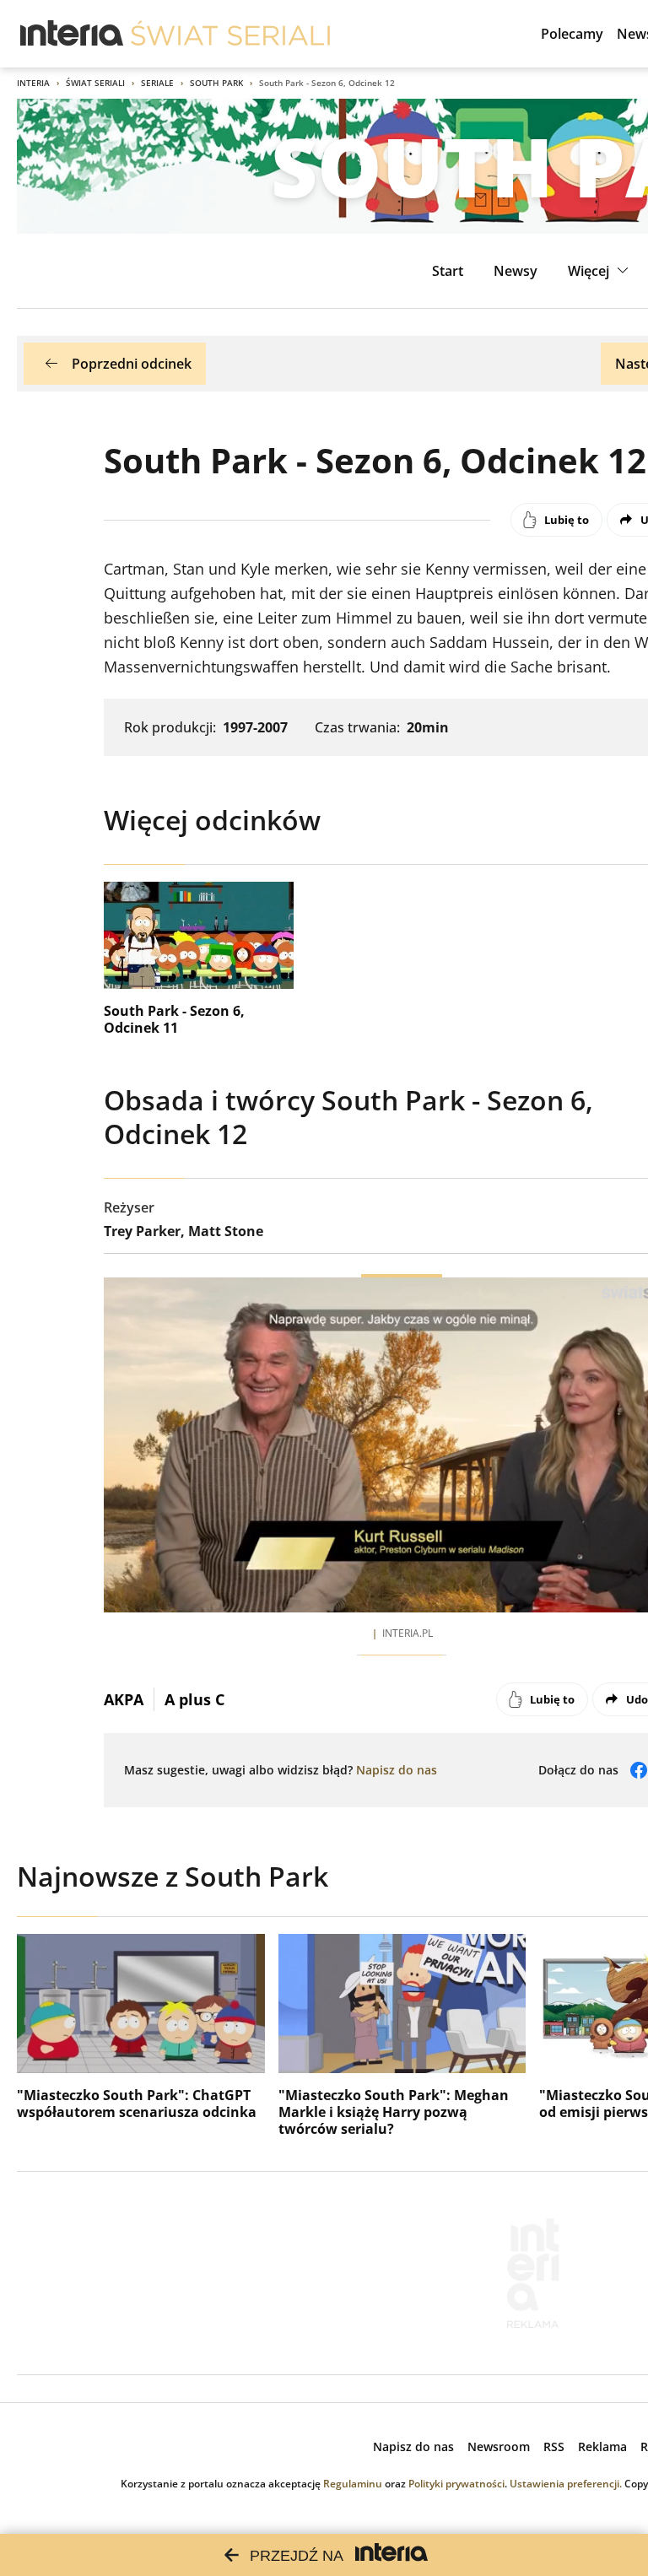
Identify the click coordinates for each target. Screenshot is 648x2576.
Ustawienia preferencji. (566, 2484)
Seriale (157, 83)
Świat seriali (95, 83)
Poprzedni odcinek (132, 364)
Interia (33, 83)
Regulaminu (353, 2484)
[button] (600, 271)
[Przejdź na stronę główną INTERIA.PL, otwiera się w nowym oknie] (72, 34)
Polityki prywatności (456, 2484)
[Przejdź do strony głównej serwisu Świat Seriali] (230, 34)
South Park (216, 83)
